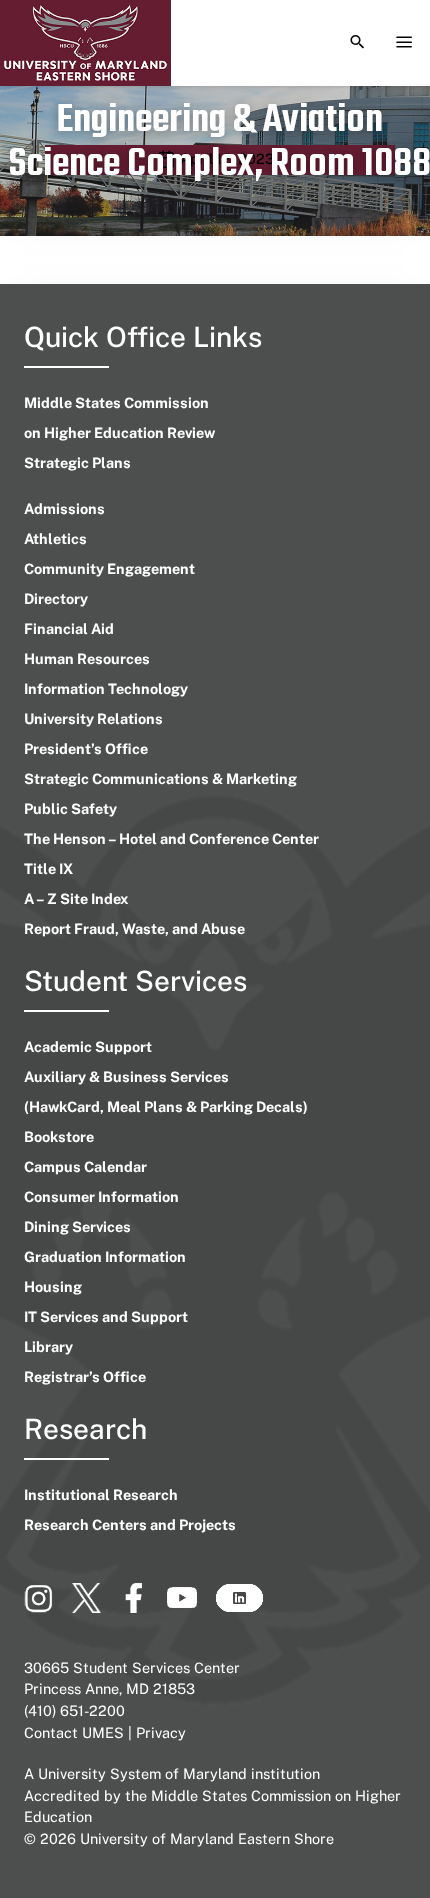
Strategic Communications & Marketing (160, 778)
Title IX (48, 868)
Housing (53, 1286)
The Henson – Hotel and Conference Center (171, 838)
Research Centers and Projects (130, 1524)
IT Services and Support (106, 1316)
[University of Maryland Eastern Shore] (85, 43)
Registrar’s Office (85, 1376)
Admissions (64, 508)
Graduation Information (105, 1256)
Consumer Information (101, 1196)
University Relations (93, 718)
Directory (56, 598)
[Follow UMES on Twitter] (95, 1605)
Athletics (55, 538)
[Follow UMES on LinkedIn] (239, 1605)
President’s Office (86, 748)
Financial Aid (69, 628)
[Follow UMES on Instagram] (48, 1605)
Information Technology (106, 688)
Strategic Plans (77, 462)
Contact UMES (74, 1732)
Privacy (161, 1732)
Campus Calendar (85, 1166)
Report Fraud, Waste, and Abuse (134, 928)
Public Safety (70, 808)
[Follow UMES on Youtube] (191, 1605)
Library (48, 1346)
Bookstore (59, 1136)
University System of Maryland (142, 1773)
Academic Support (88, 1046)
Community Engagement (109, 568)
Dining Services (77, 1226)
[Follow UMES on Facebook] (143, 1605)
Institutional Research (101, 1494)
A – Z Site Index (76, 898)
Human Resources (87, 658)
